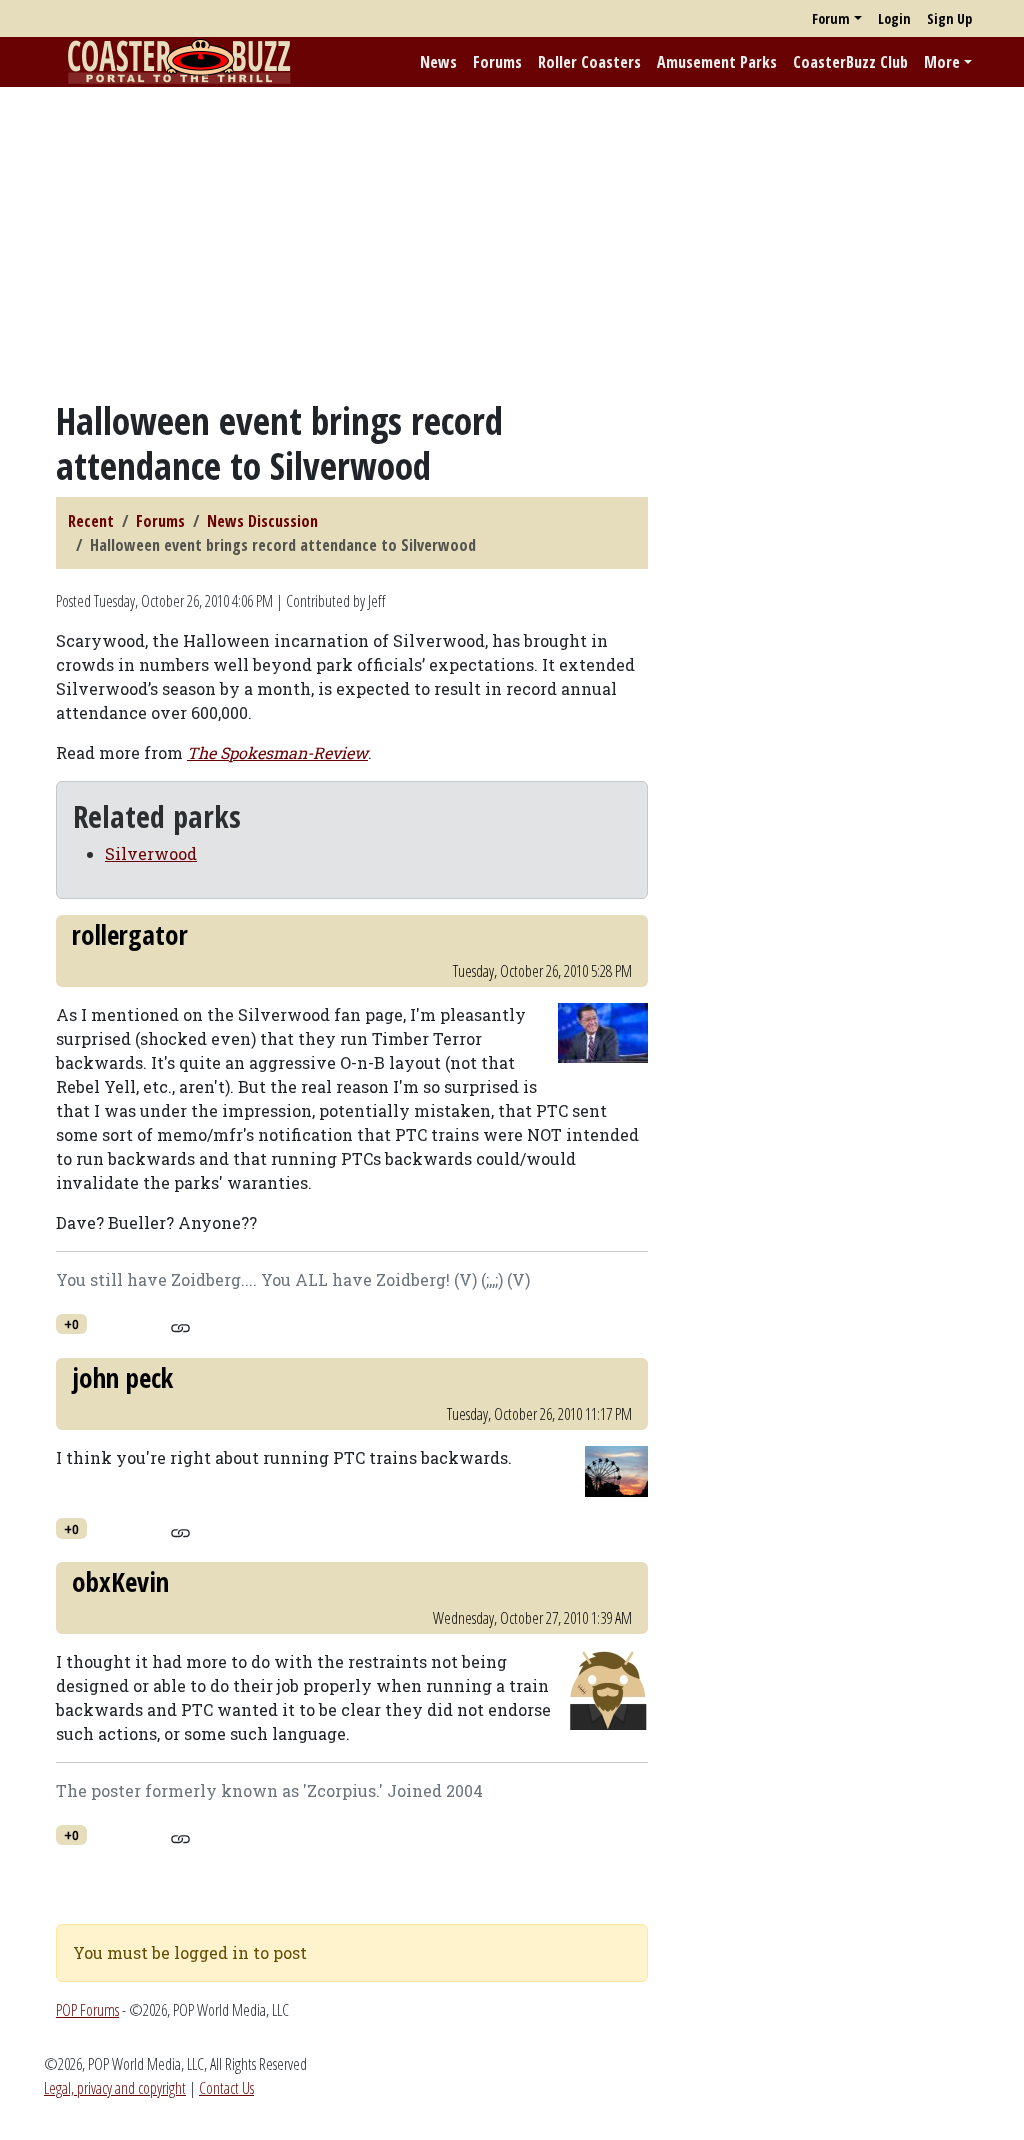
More (942, 62)
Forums (497, 62)
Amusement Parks (717, 62)
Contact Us (226, 2088)
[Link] (180, 1325)
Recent (91, 521)
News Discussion (262, 521)
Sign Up (949, 18)
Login (894, 18)
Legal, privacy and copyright (115, 2088)
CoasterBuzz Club (850, 62)
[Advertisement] (512, 243)
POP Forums (87, 2010)
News (438, 62)
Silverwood (151, 853)
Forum (831, 18)
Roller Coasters (589, 62)
